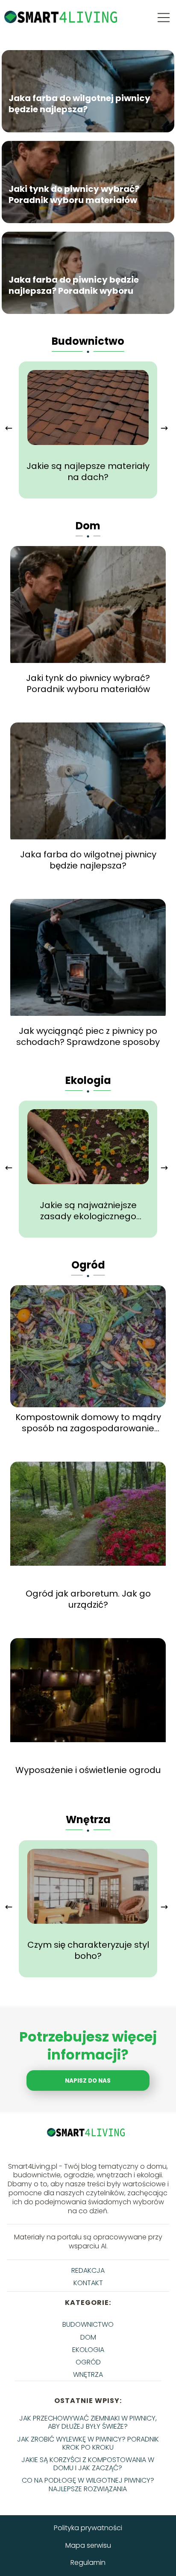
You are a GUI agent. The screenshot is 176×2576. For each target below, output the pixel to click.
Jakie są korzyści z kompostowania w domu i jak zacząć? (88, 2464)
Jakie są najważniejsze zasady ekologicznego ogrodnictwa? (88, 1211)
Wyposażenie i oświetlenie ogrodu (88, 1770)
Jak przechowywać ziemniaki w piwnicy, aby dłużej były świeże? (88, 2422)
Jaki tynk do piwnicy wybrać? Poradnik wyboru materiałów (74, 194)
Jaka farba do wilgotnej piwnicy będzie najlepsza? (79, 104)
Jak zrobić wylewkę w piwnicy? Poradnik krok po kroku (88, 2443)
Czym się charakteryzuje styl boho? (88, 1950)
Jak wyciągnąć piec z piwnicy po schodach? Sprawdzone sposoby (88, 1036)
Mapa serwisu (88, 2545)
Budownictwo (88, 341)
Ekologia (88, 1080)
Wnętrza (88, 1819)
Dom (88, 526)
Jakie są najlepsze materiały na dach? (88, 472)
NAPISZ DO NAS (88, 2081)
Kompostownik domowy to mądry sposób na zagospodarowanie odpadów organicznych (88, 1423)
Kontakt (88, 2283)
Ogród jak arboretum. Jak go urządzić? (88, 1599)
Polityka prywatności (88, 2528)
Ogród (88, 1265)
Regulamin (88, 2563)
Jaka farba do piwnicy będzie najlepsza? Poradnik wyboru (74, 285)
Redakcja (88, 2270)
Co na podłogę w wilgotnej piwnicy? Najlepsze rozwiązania (88, 2484)
